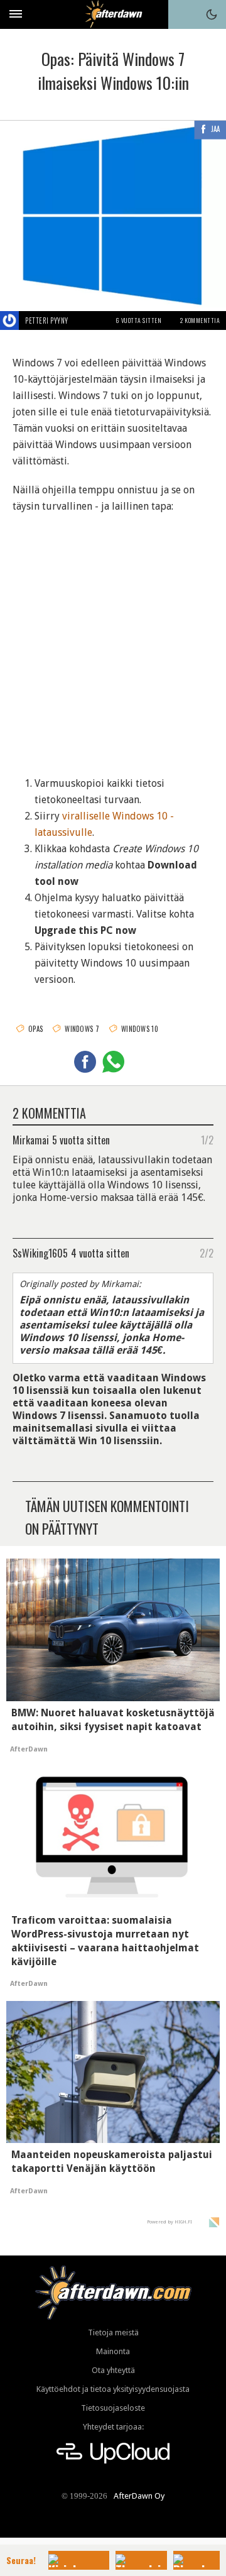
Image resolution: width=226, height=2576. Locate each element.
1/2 (207, 1139)
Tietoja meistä (113, 2332)
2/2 (207, 1252)
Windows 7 (82, 1029)
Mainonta (113, 2351)
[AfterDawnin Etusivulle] (113, 14)
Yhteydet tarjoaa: (113, 2427)
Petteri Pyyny (47, 321)
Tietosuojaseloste (113, 2408)
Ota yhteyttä (113, 2370)
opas (35, 1029)
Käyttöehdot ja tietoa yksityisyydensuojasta (113, 2389)
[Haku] (183, 14)
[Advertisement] (113, 639)
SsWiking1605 (40, 1252)
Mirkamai (31, 1139)
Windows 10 (140, 1029)
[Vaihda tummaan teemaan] (212, 14)
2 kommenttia (200, 320)
